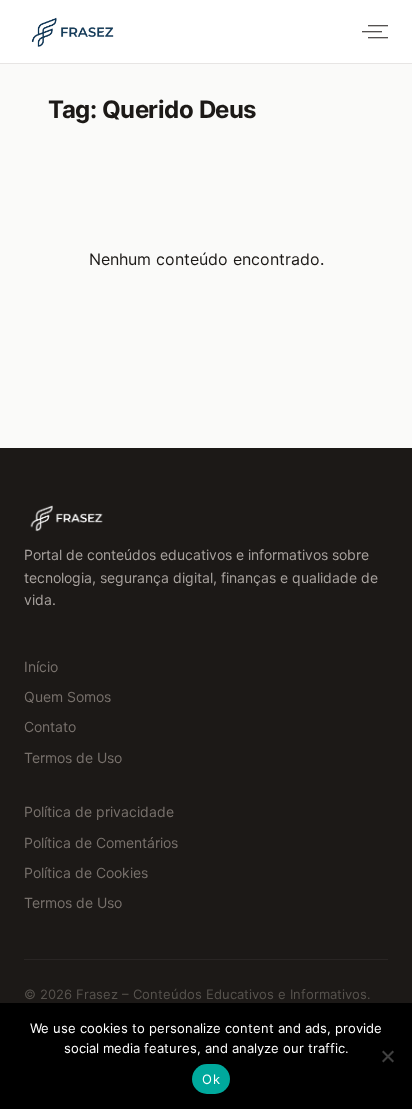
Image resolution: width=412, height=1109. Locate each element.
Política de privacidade (99, 811)
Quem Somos (67, 696)
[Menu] (372, 32)
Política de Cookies (86, 872)
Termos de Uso (73, 757)
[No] (387, 1056)
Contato (50, 726)
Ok (211, 1079)
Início (41, 666)
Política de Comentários (101, 842)
